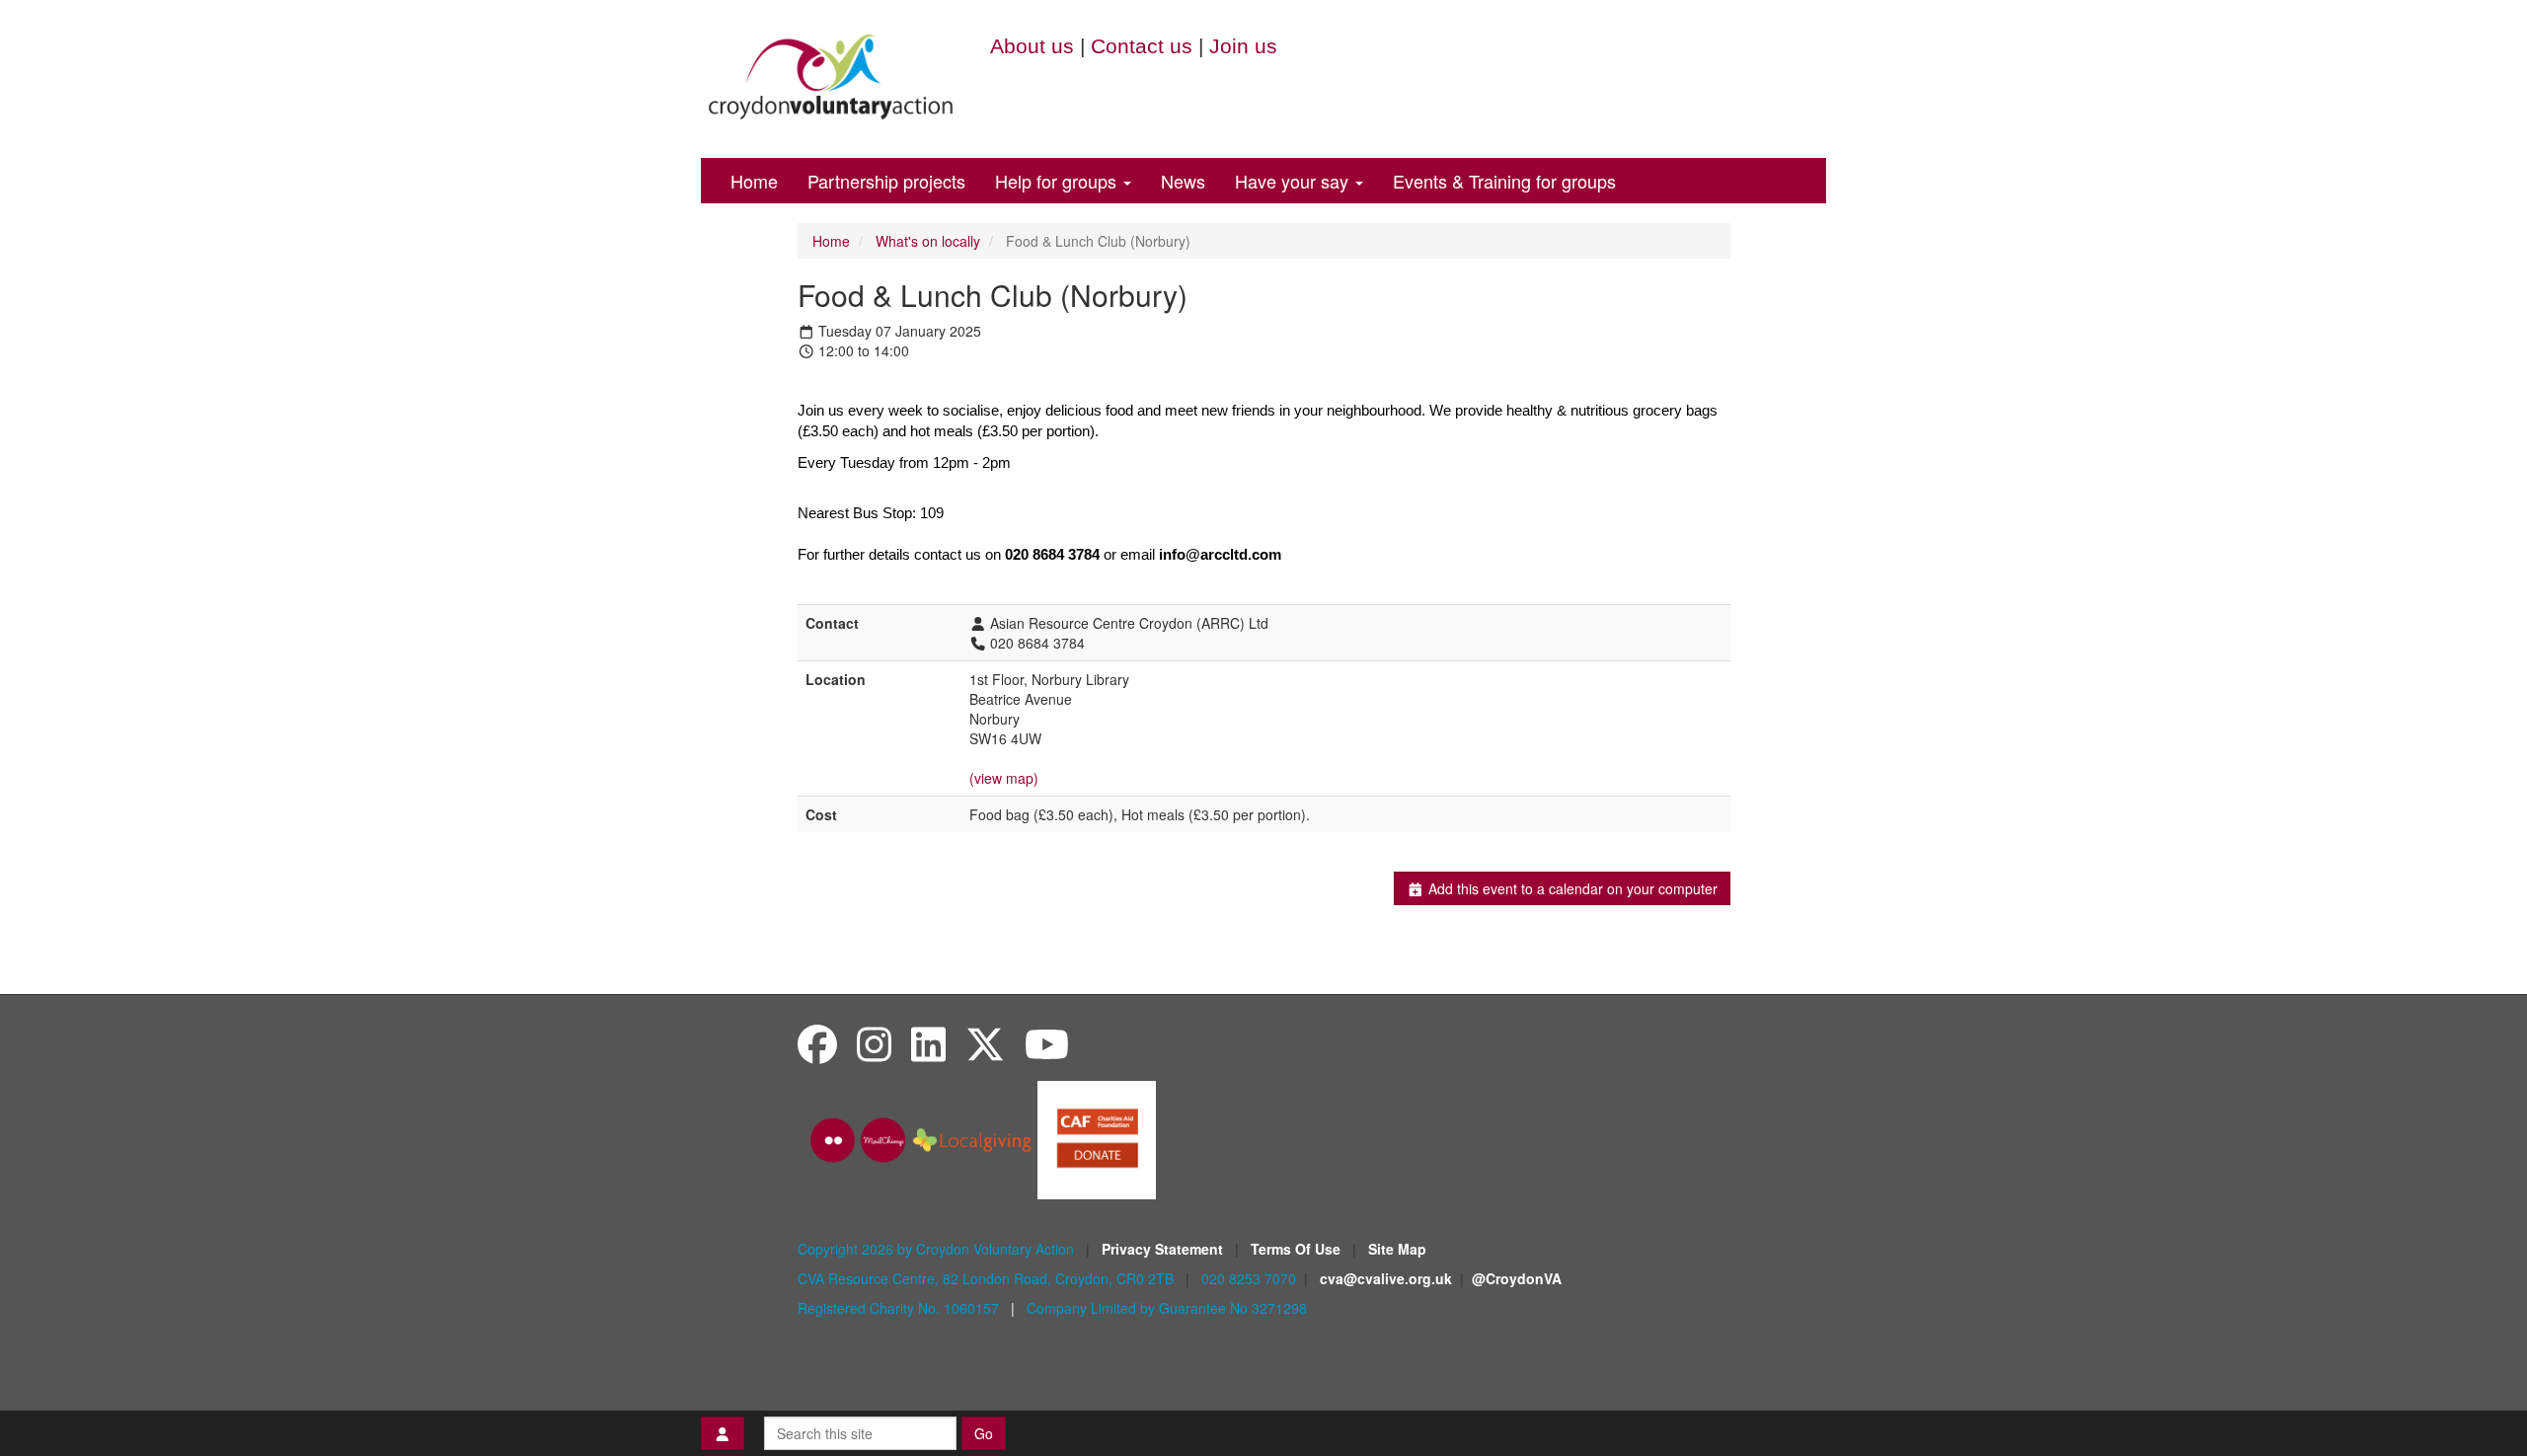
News (1183, 181)
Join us (1243, 46)
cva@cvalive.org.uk (1386, 1278)
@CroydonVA (1517, 1278)
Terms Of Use (1298, 1249)
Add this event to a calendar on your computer (1571, 888)
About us (1032, 46)
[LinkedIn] (928, 1043)
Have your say (1294, 181)
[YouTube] (1047, 1043)
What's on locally (928, 241)
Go (984, 1433)
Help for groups (1058, 181)
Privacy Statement (1164, 1249)
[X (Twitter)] (985, 1043)
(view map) (1004, 778)
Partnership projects (886, 181)
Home (754, 181)
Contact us (1142, 46)
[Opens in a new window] (1097, 1138)
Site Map (1397, 1249)
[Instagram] (874, 1043)
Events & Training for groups (1504, 181)
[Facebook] (817, 1043)
